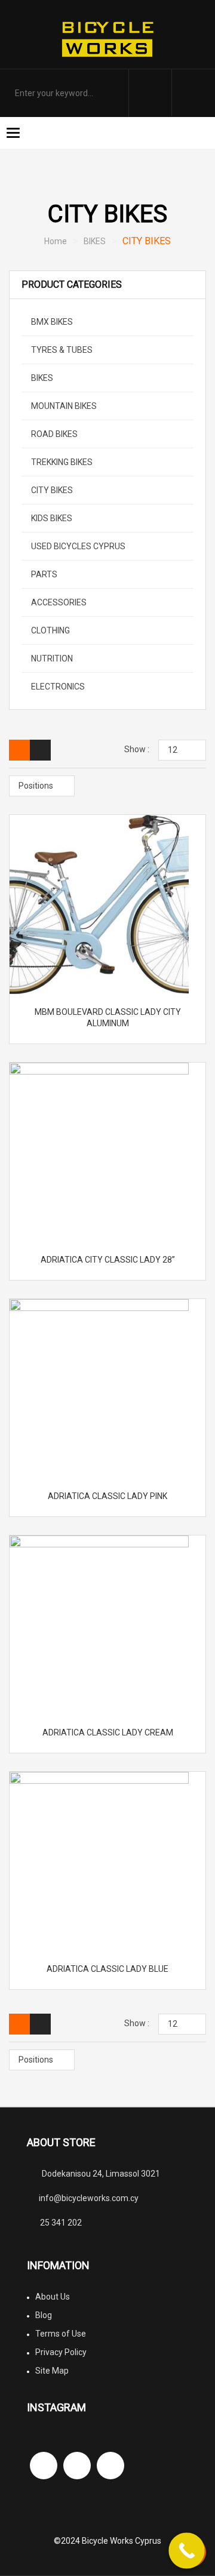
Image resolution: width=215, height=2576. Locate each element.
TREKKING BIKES (61, 462)
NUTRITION (51, 658)
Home (56, 241)
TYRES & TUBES (61, 350)
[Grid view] (19, 750)
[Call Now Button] (187, 2551)
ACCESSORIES (58, 602)
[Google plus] (110, 2466)
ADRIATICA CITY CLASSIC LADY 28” (108, 1260)
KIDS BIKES (51, 518)
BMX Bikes (51, 322)
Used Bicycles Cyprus (77, 546)
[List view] (40, 750)
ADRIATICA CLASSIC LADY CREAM (108, 1732)
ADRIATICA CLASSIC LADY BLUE (107, 1969)
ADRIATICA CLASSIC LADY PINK (107, 1496)
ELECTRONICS (57, 687)
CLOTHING (50, 630)
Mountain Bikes (63, 406)
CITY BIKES (51, 490)
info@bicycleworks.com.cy (89, 2198)
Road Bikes (53, 434)
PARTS (43, 574)
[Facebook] (44, 2466)
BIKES (95, 241)
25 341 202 (61, 2223)
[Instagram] (77, 2466)
